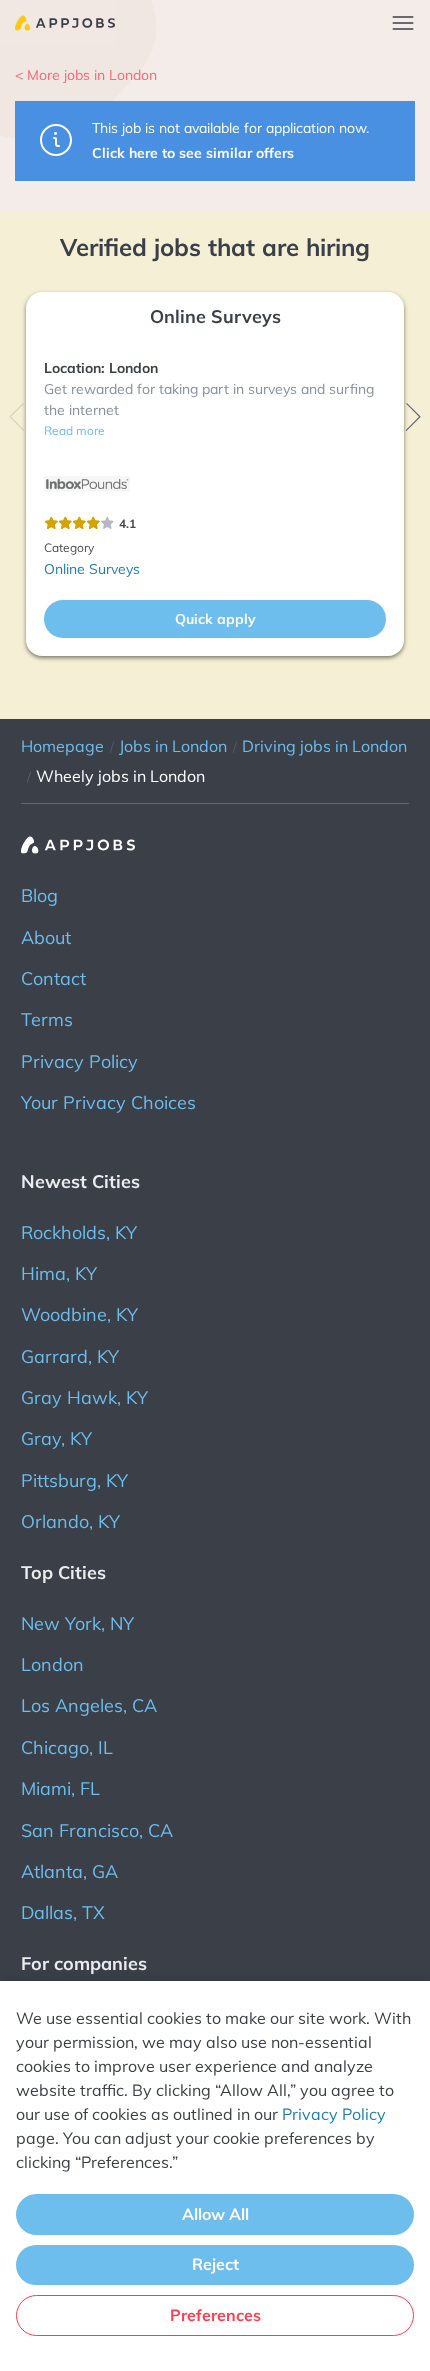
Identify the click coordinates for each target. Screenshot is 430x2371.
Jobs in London (173, 746)
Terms (47, 1019)
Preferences (215, 2315)
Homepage (62, 746)
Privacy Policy (79, 1061)
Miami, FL (60, 1788)
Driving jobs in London (324, 746)
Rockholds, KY (79, 1232)
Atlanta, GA (69, 1871)
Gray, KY (56, 1438)
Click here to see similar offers (193, 153)
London (52, 1664)
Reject (215, 2264)
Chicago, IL (67, 1747)
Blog (39, 895)
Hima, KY (59, 1273)
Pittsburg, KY (74, 1480)
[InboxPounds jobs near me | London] (87, 485)
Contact (53, 978)
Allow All (215, 2214)
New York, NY (77, 1623)
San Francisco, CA (97, 1830)
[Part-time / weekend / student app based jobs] (57, 23)
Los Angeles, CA (89, 1705)
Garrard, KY (70, 1356)
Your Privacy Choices (108, 1102)
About (46, 937)
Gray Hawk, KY (84, 1397)
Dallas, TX (63, 1912)
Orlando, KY (70, 1521)
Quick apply (215, 619)
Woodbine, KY (79, 1314)
